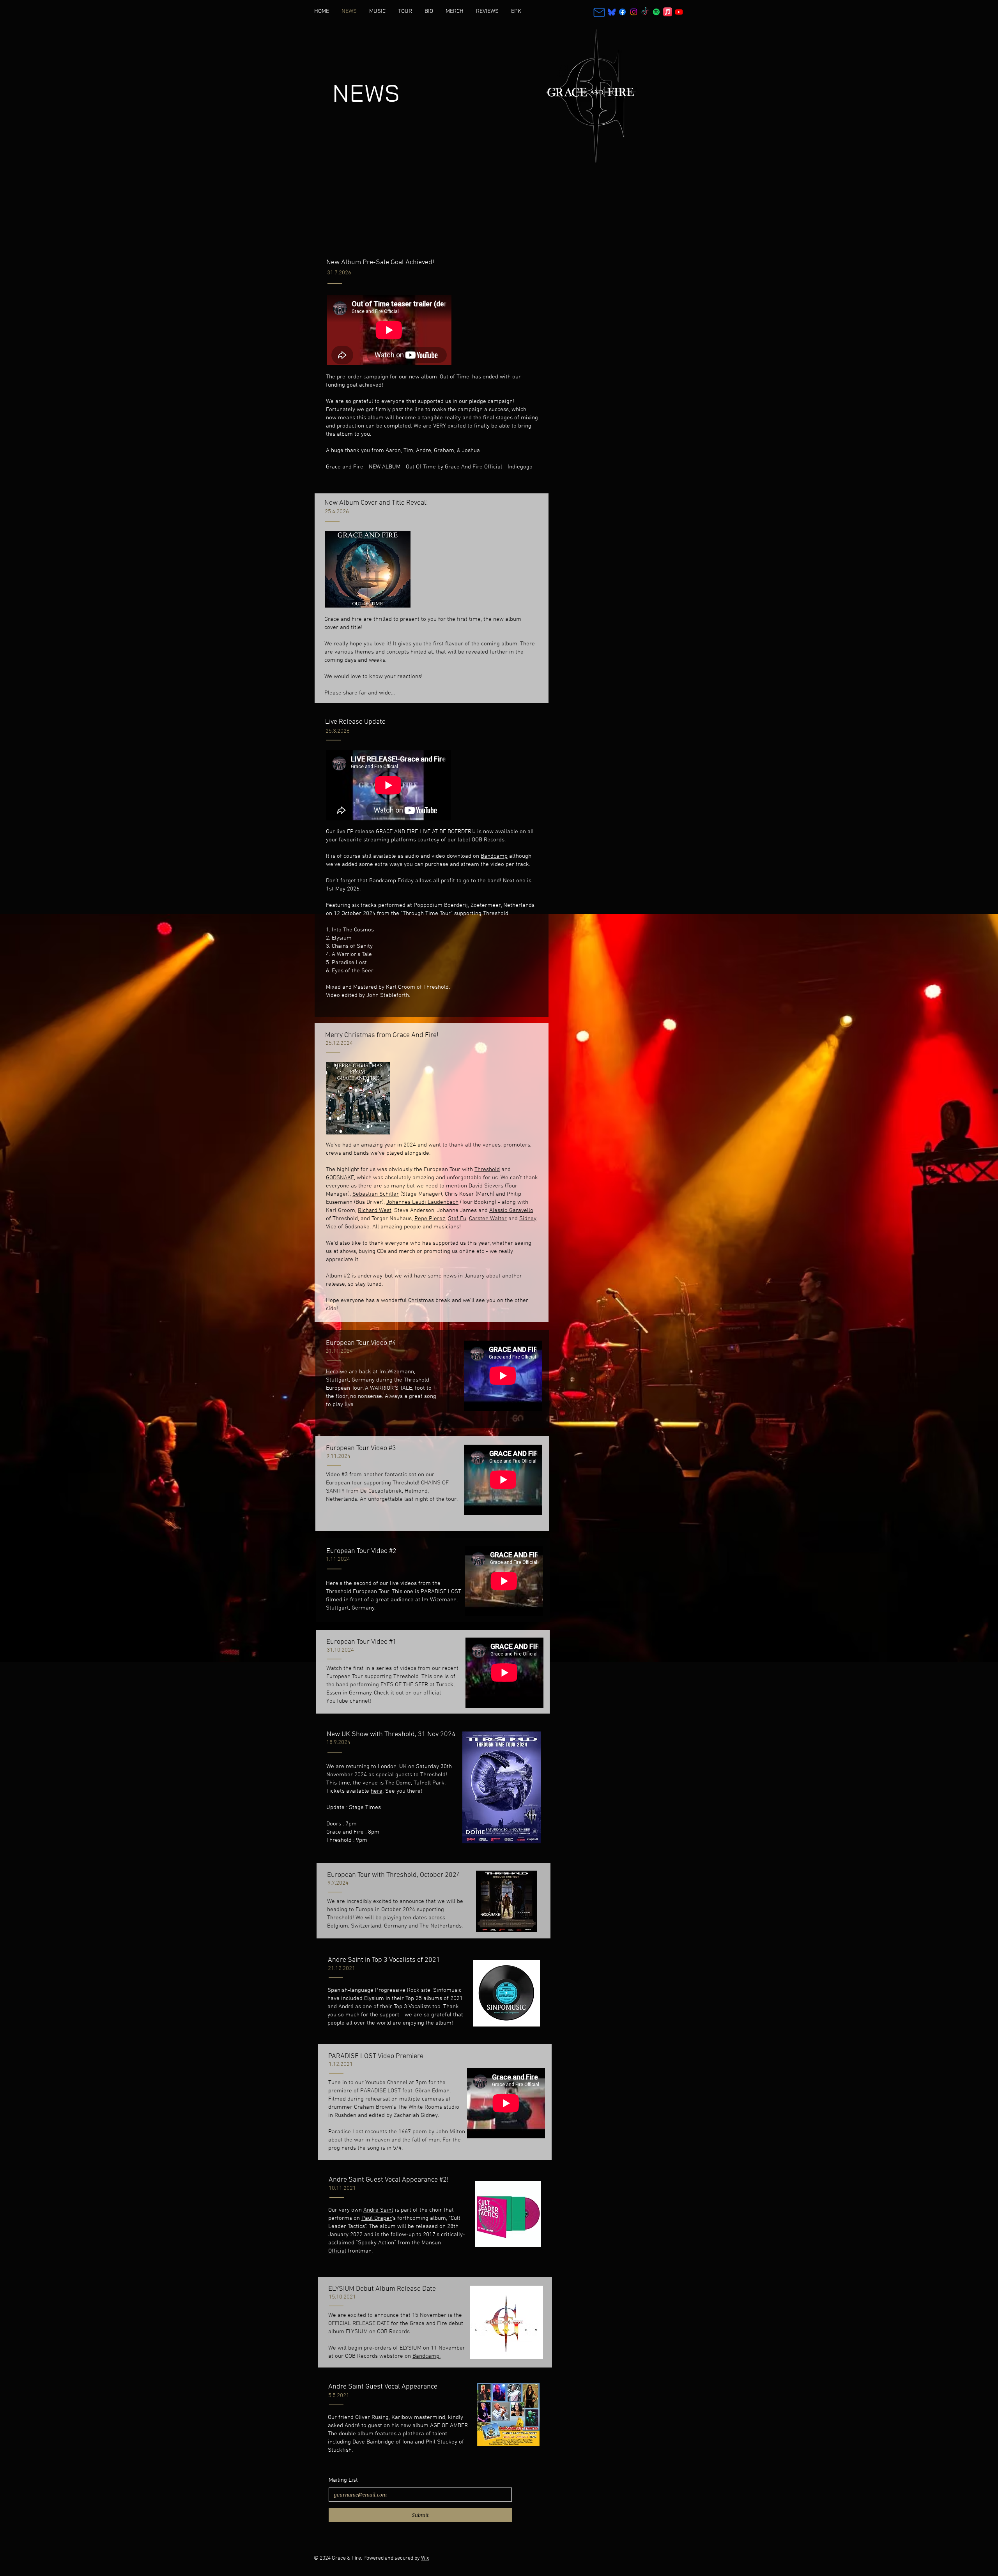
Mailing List (343, 2480)
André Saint (378, 2210)
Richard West (375, 1210)
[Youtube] (679, 12)
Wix (425, 2558)
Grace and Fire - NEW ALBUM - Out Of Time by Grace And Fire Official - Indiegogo (429, 467)
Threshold (487, 1170)
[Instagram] (634, 12)
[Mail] (599, 12)
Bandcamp (494, 856)
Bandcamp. (426, 2356)
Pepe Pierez (430, 1219)
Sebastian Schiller (376, 1194)
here (377, 1791)
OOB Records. (489, 840)
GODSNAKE (340, 1178)
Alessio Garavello (511, 1210)
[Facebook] (622, 12)
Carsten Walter (488, 1219)
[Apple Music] (668, 12)
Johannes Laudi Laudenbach (422, 1202)
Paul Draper (377, 2218)
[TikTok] (645, 12)
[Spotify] (656, 12)
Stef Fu (457, 1219)
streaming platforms (390, 840)
